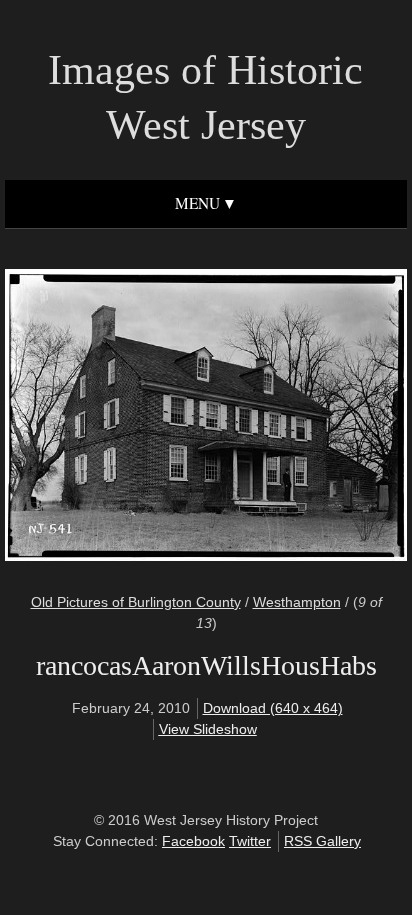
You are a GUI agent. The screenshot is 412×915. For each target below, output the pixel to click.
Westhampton (297, 602)
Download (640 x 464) (273, 708)
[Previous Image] (115, 417)
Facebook (193, 841)
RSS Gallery (322, 841)
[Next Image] (296, 417)
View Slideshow (208, 729)
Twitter (250, 841)
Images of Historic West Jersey (205, 97)
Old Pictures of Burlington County (136, 602)
